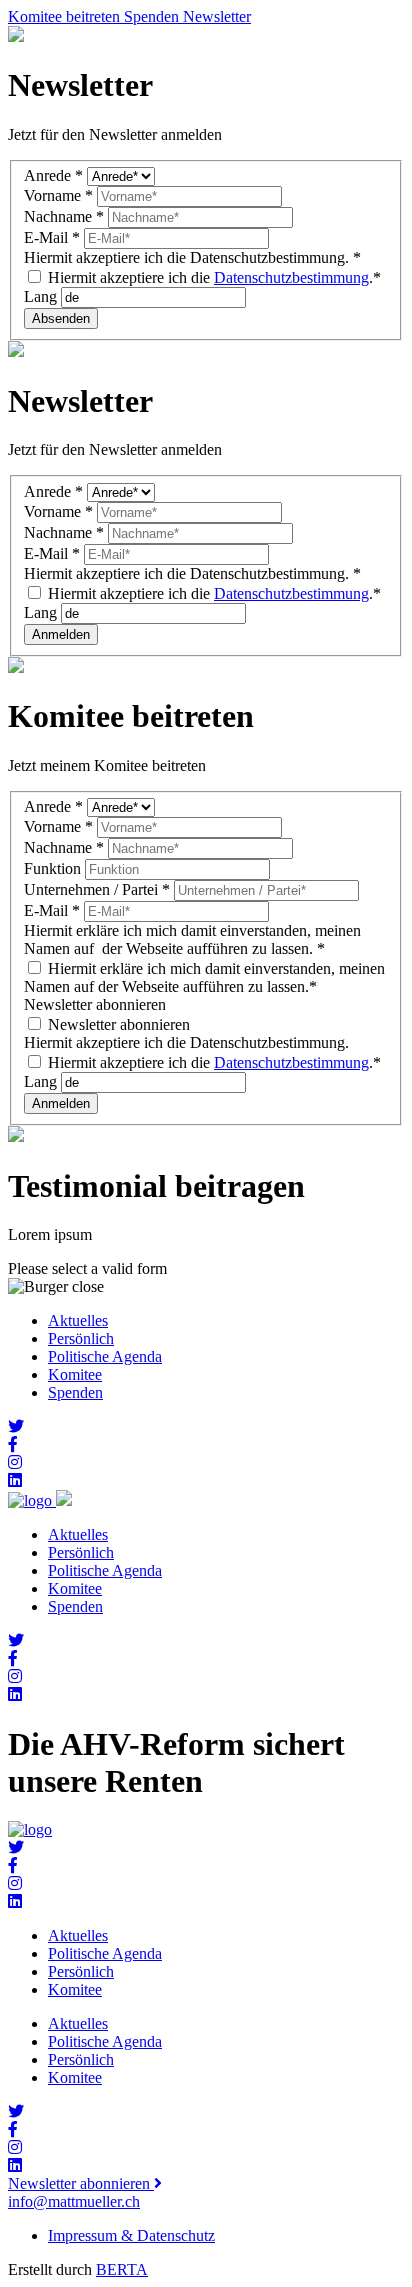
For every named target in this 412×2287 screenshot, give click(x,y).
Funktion (54, 868)
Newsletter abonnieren (117, 1024)
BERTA (122, 2269)
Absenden (61, 318)
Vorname (58, 195)
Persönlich (81, 1338)
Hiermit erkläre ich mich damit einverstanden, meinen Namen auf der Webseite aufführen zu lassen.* (204, 977)
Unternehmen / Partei (97, 889)
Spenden (75, 1392)
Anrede (53, 175)
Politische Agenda (105, 1356)
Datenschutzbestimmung (291, 277)
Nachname (64, 216)
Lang (42, 296)
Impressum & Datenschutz (131, 2235)
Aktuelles (78, 1320)
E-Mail (52, 237)
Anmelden (61, 634)
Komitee (75, 1374)
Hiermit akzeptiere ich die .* (212, 277)
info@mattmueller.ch (74, 2201)
